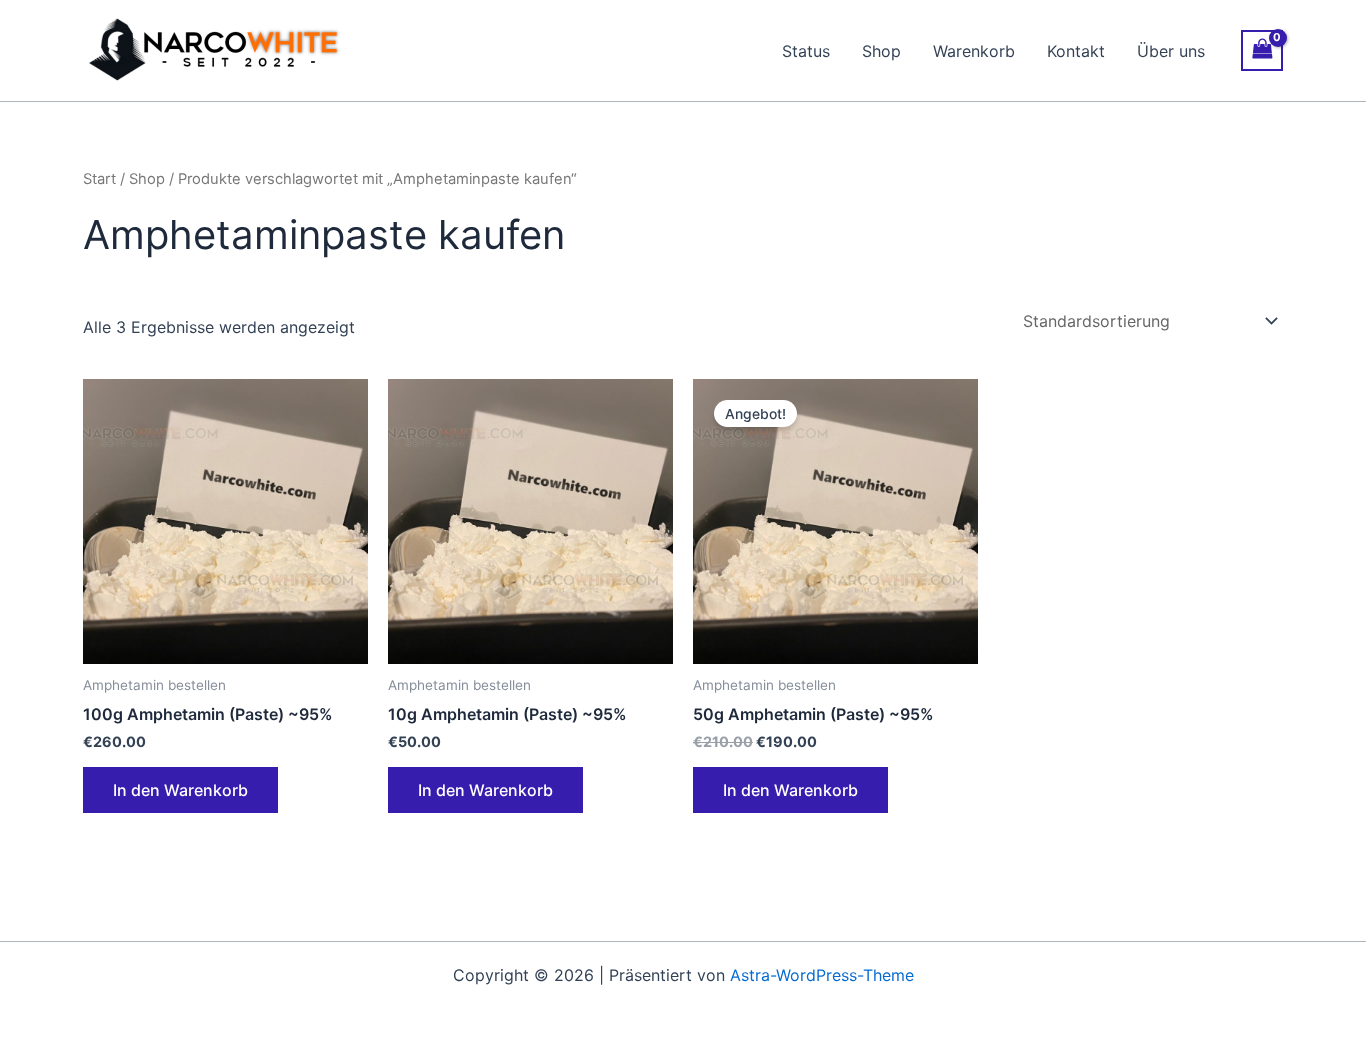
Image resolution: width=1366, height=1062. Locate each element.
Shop (881, 51)
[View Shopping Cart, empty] (1262, 50)
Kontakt (1076, 51)
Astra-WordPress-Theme (822, 975)
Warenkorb (974, 51)
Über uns (1171, 51)
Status (806, 51)
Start (99, 179)
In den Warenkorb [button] (180, 790)
